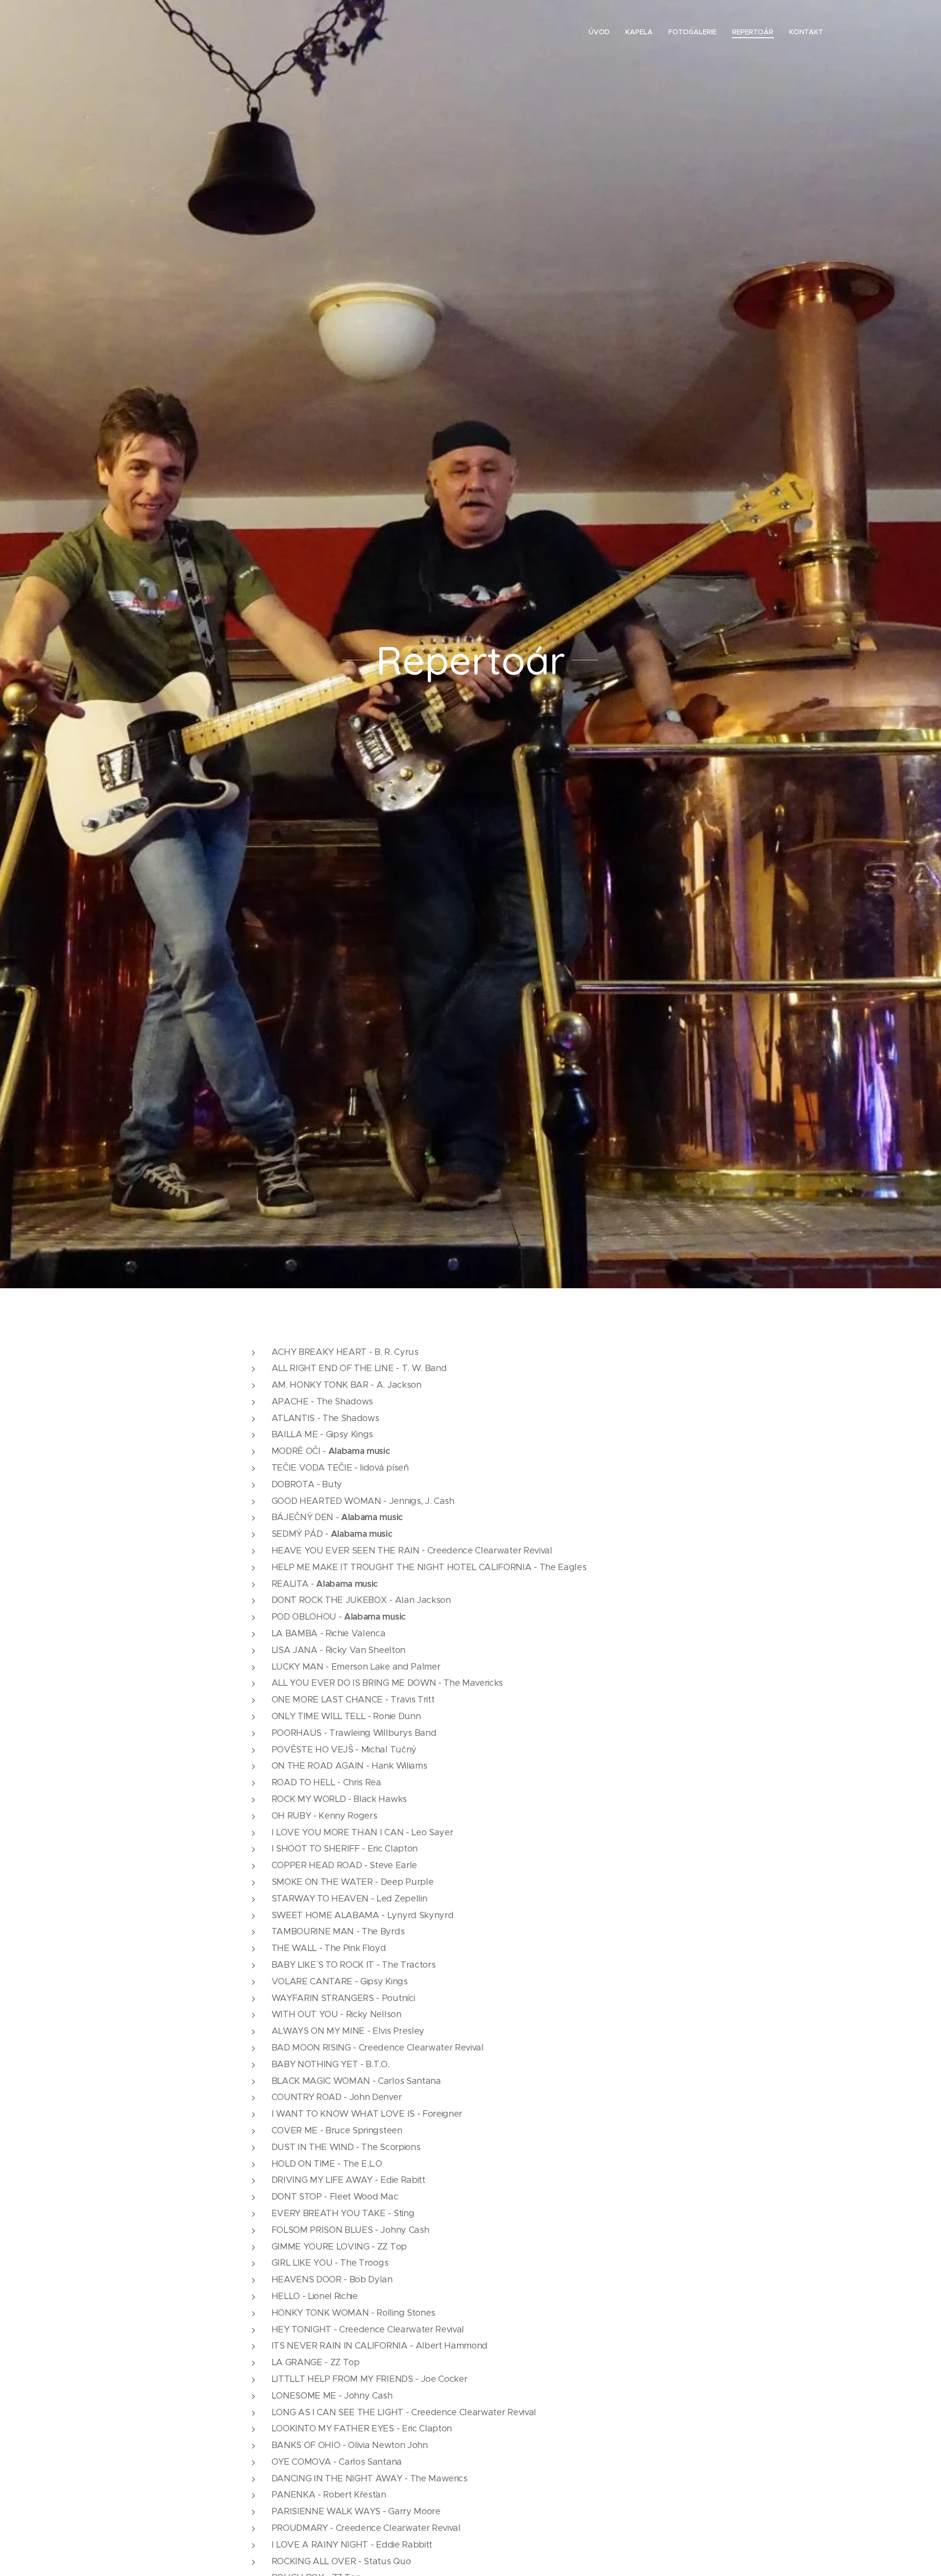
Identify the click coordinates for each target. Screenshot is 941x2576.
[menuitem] (602, 32)
